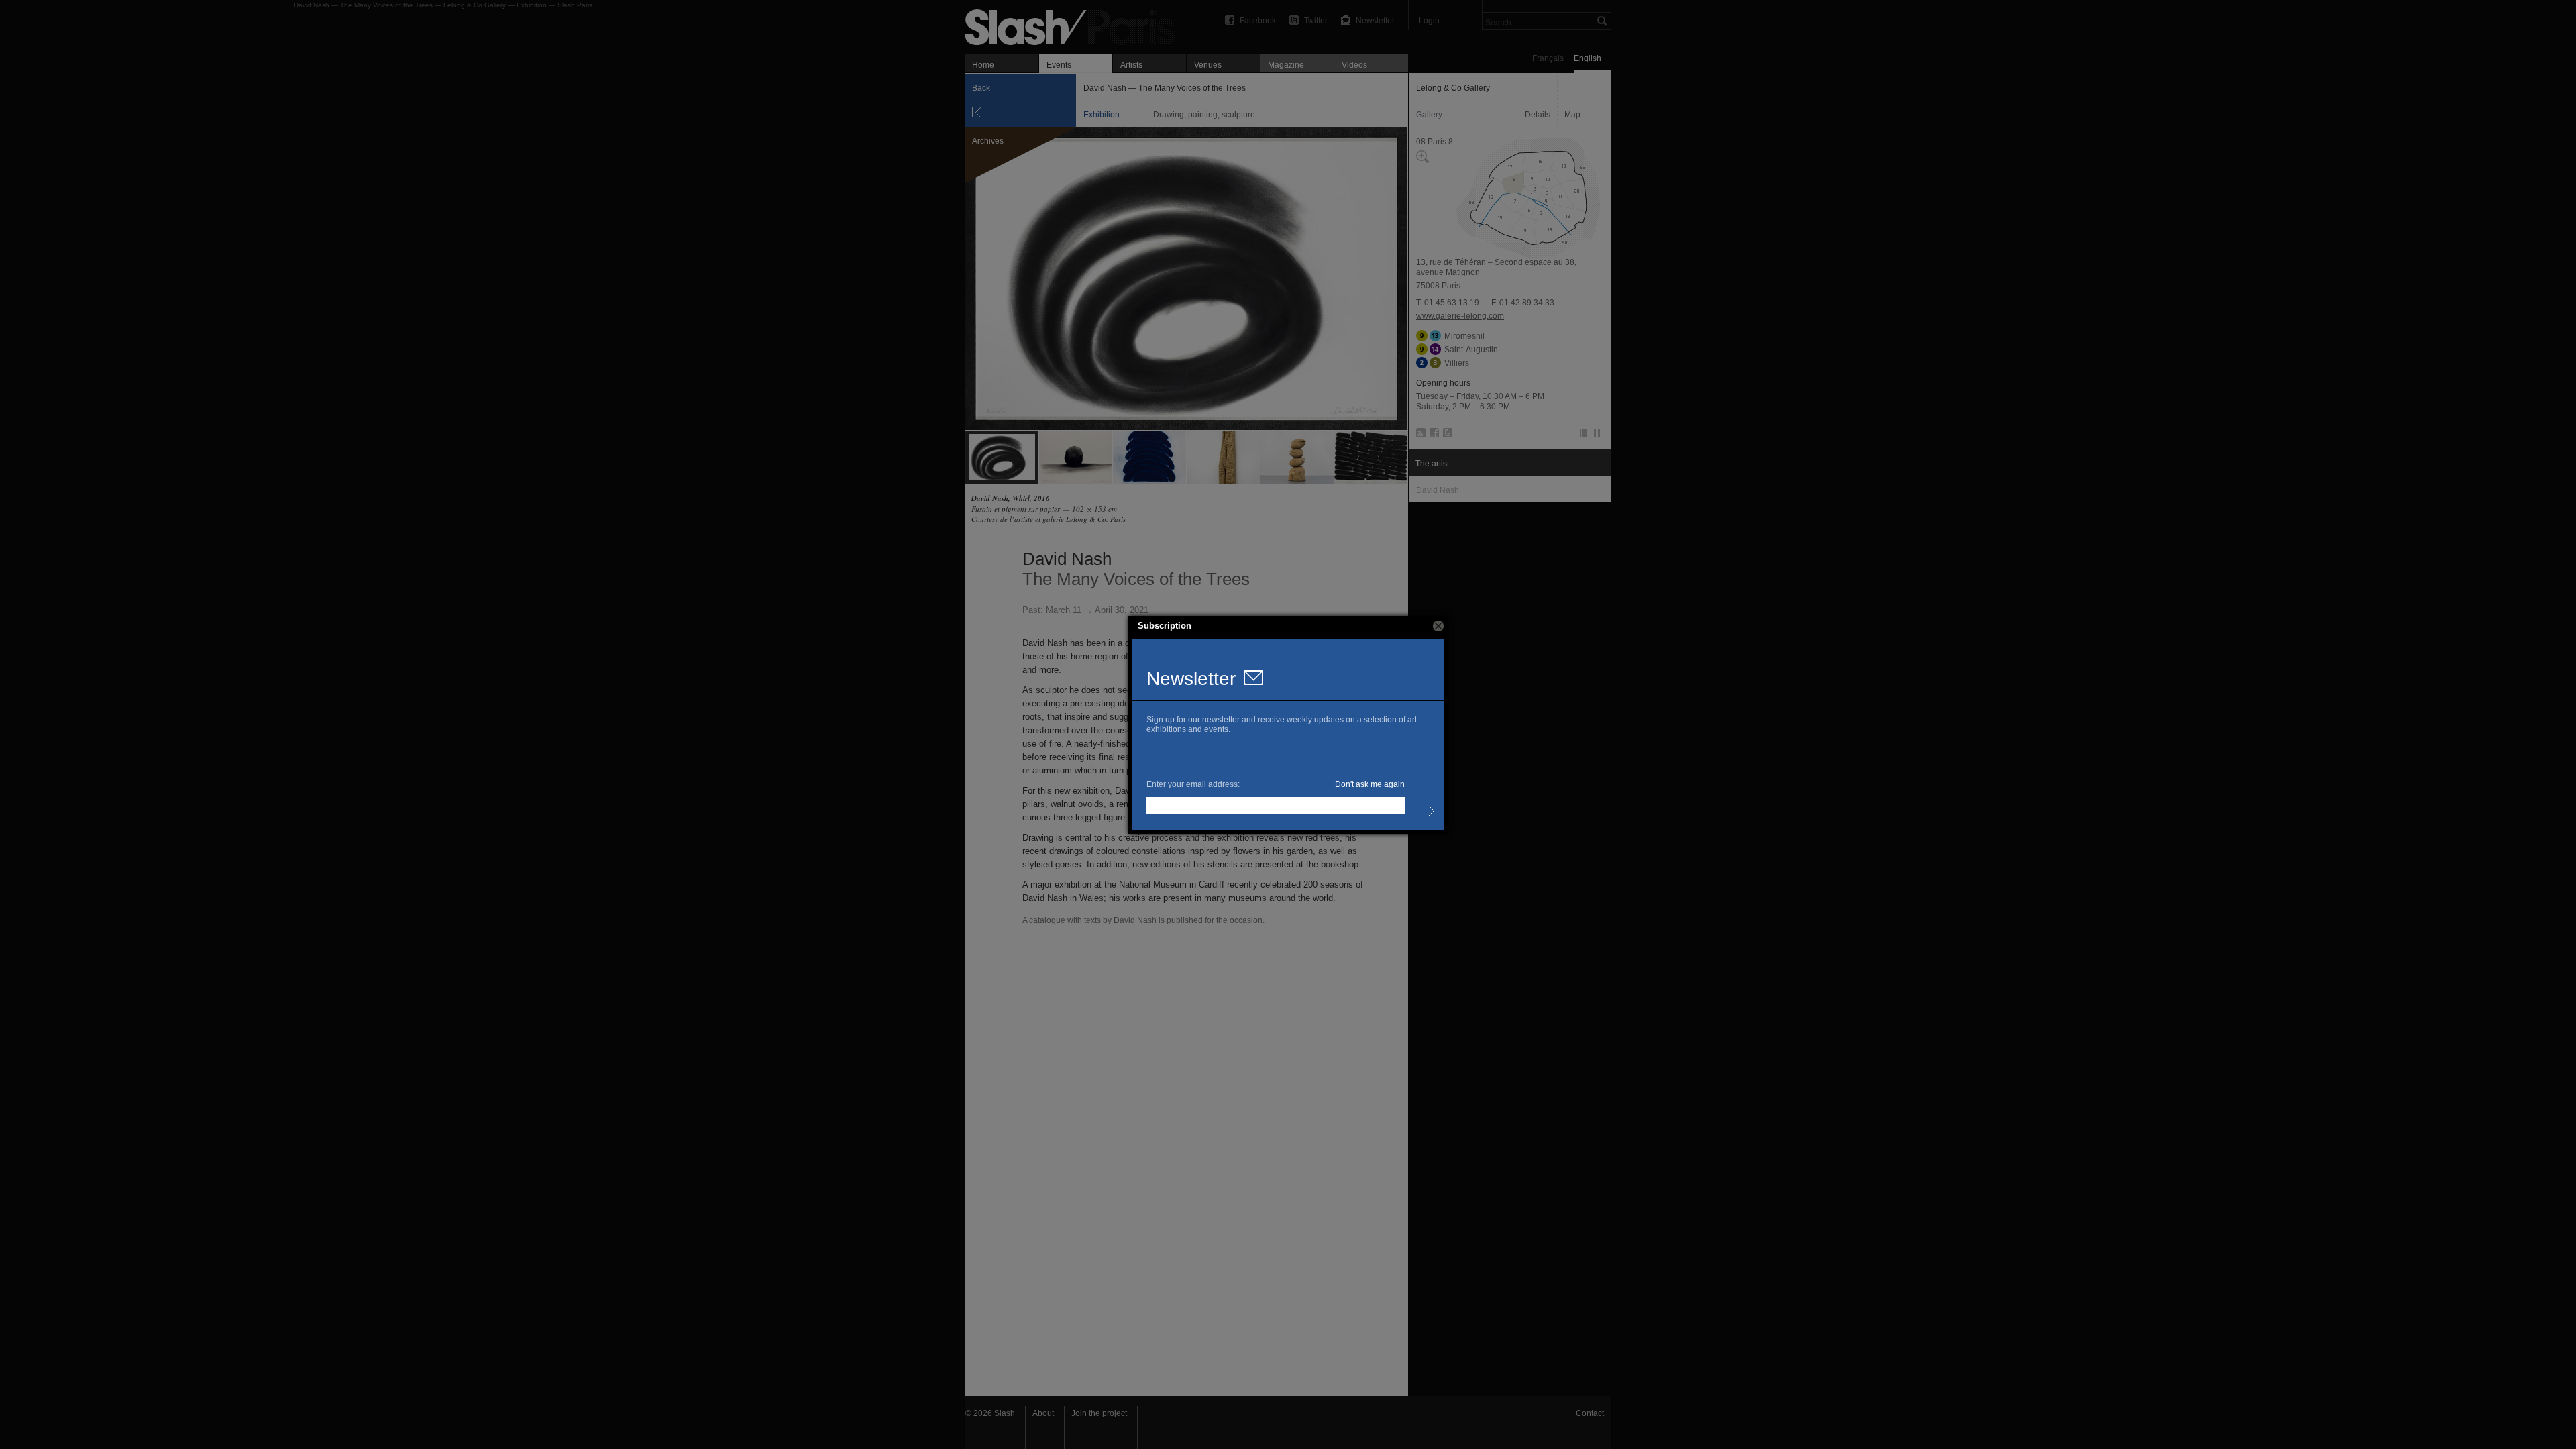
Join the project (1099, 1413)
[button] (1438, 626)
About (1043, 1413)
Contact (1590, 1413)
